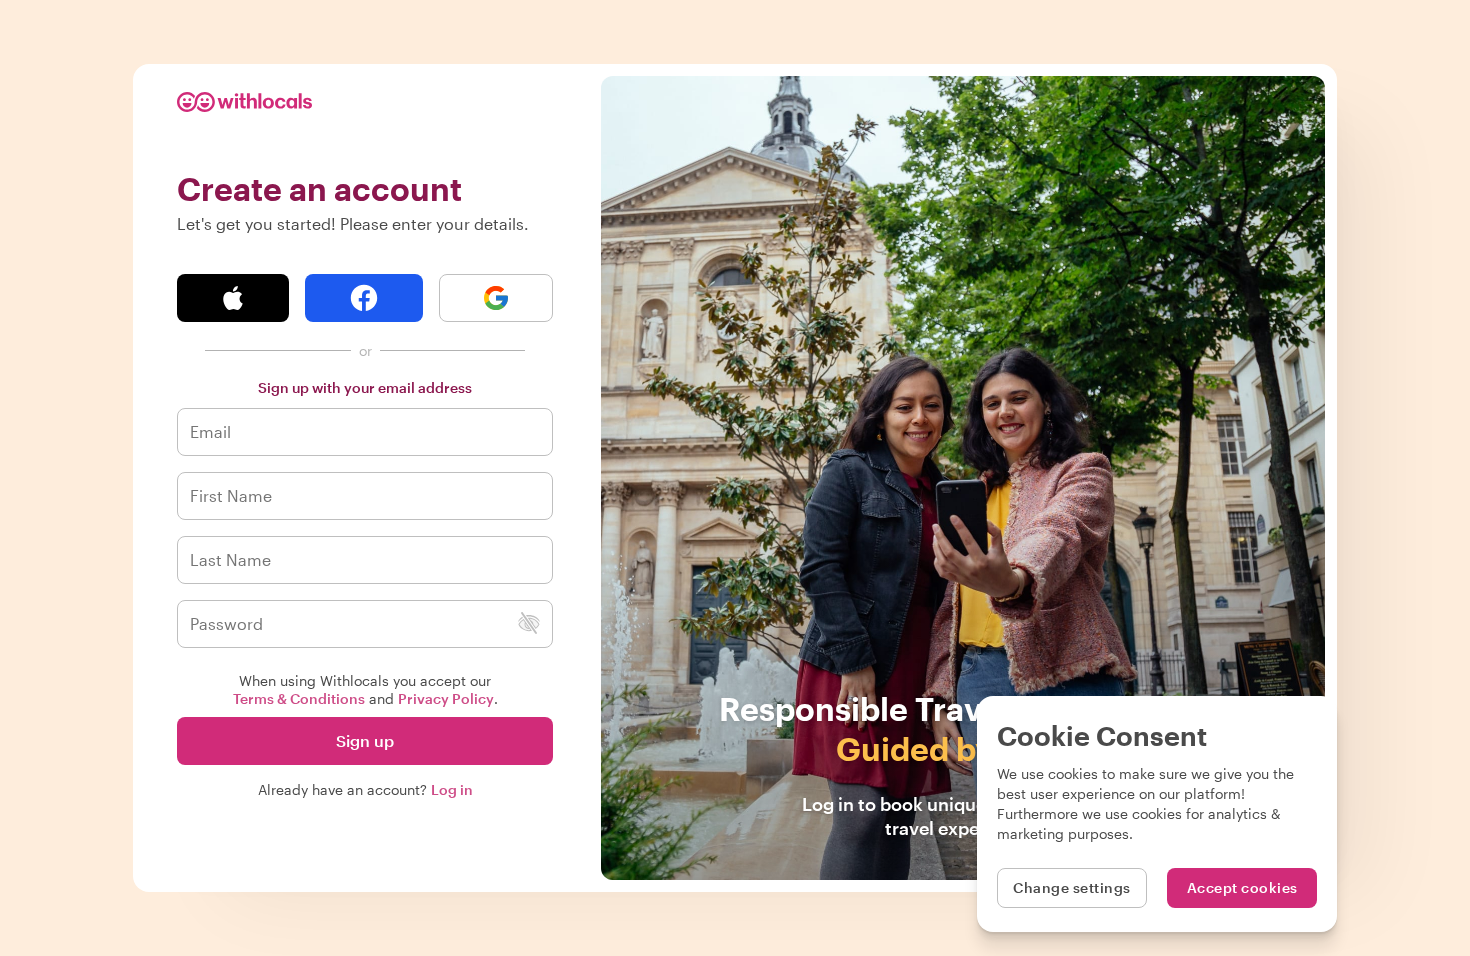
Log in (452, 789)
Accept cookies (1242, 887)
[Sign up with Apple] (233, 298)
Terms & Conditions (299, 698)
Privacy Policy (446, 698)
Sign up (365, 740)
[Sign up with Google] (496, 298)
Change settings (1072, 887)
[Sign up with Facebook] (364, 298)
